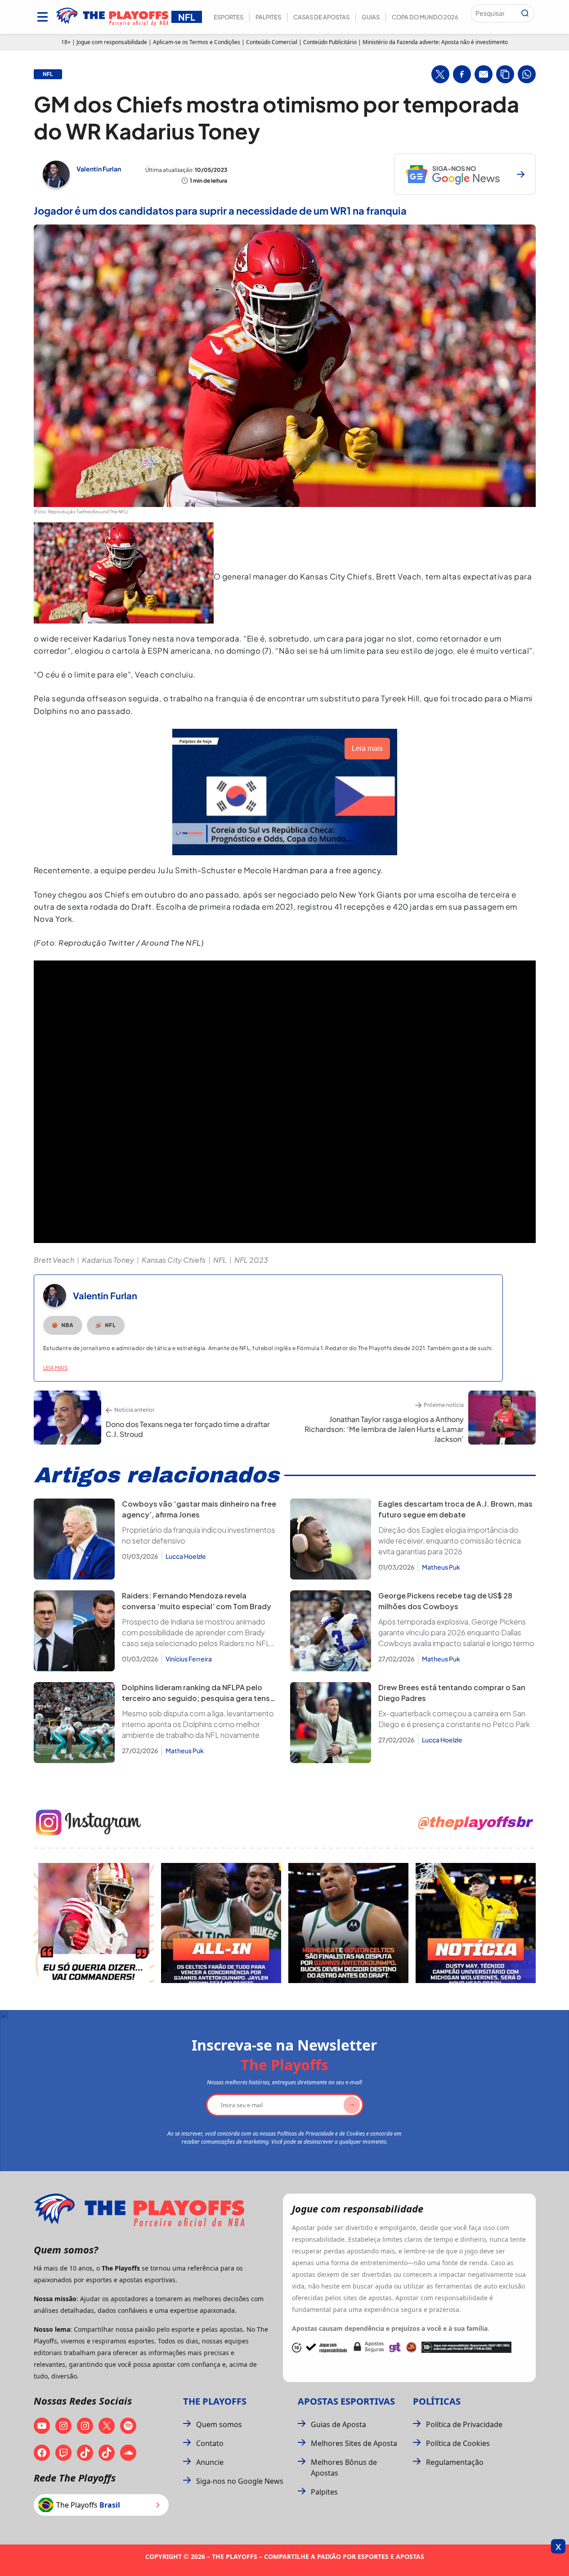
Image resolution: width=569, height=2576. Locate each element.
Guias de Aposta (338, 2424)
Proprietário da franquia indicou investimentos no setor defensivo (199, 1535)
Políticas (437, 2401)
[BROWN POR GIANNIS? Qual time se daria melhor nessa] (221, 1923)
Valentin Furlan (99, 169)
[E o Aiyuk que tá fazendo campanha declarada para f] (94, 1923)
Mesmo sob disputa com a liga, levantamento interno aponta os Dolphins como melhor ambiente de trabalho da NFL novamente (198, 1724)
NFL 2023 (251, 1260)
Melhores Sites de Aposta (354, 2443)
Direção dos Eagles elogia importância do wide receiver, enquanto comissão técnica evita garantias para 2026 (450, 1541)
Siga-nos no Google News (240, 2481)
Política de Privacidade (464, 2424)
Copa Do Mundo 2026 (425, 17)
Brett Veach (54, 1260)
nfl (48, 74)
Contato (210, 2443)
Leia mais (56, 1368)
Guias (371, 17)
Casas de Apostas (321, 17)
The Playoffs (215, 2401)
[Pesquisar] (525, 13)
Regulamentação (455, 2462)
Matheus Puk (441, 1567)
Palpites (268, 17)
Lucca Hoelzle (186, 1556)
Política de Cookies (458, 2443)
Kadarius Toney (108, 1260)
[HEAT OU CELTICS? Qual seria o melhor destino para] (348, 1923)
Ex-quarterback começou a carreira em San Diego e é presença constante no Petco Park (454, 1719)
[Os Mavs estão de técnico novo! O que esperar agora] (476, 1923)
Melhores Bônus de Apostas (344, 2468)
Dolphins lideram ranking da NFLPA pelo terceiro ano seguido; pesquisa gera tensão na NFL (201, 1698)
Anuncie (210, 2462)
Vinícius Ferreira (189, 1659)
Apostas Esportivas (346, 2401)
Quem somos (219, 2424)
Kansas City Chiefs (174, 1260)
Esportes (228, 17)
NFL (220, 1260)
